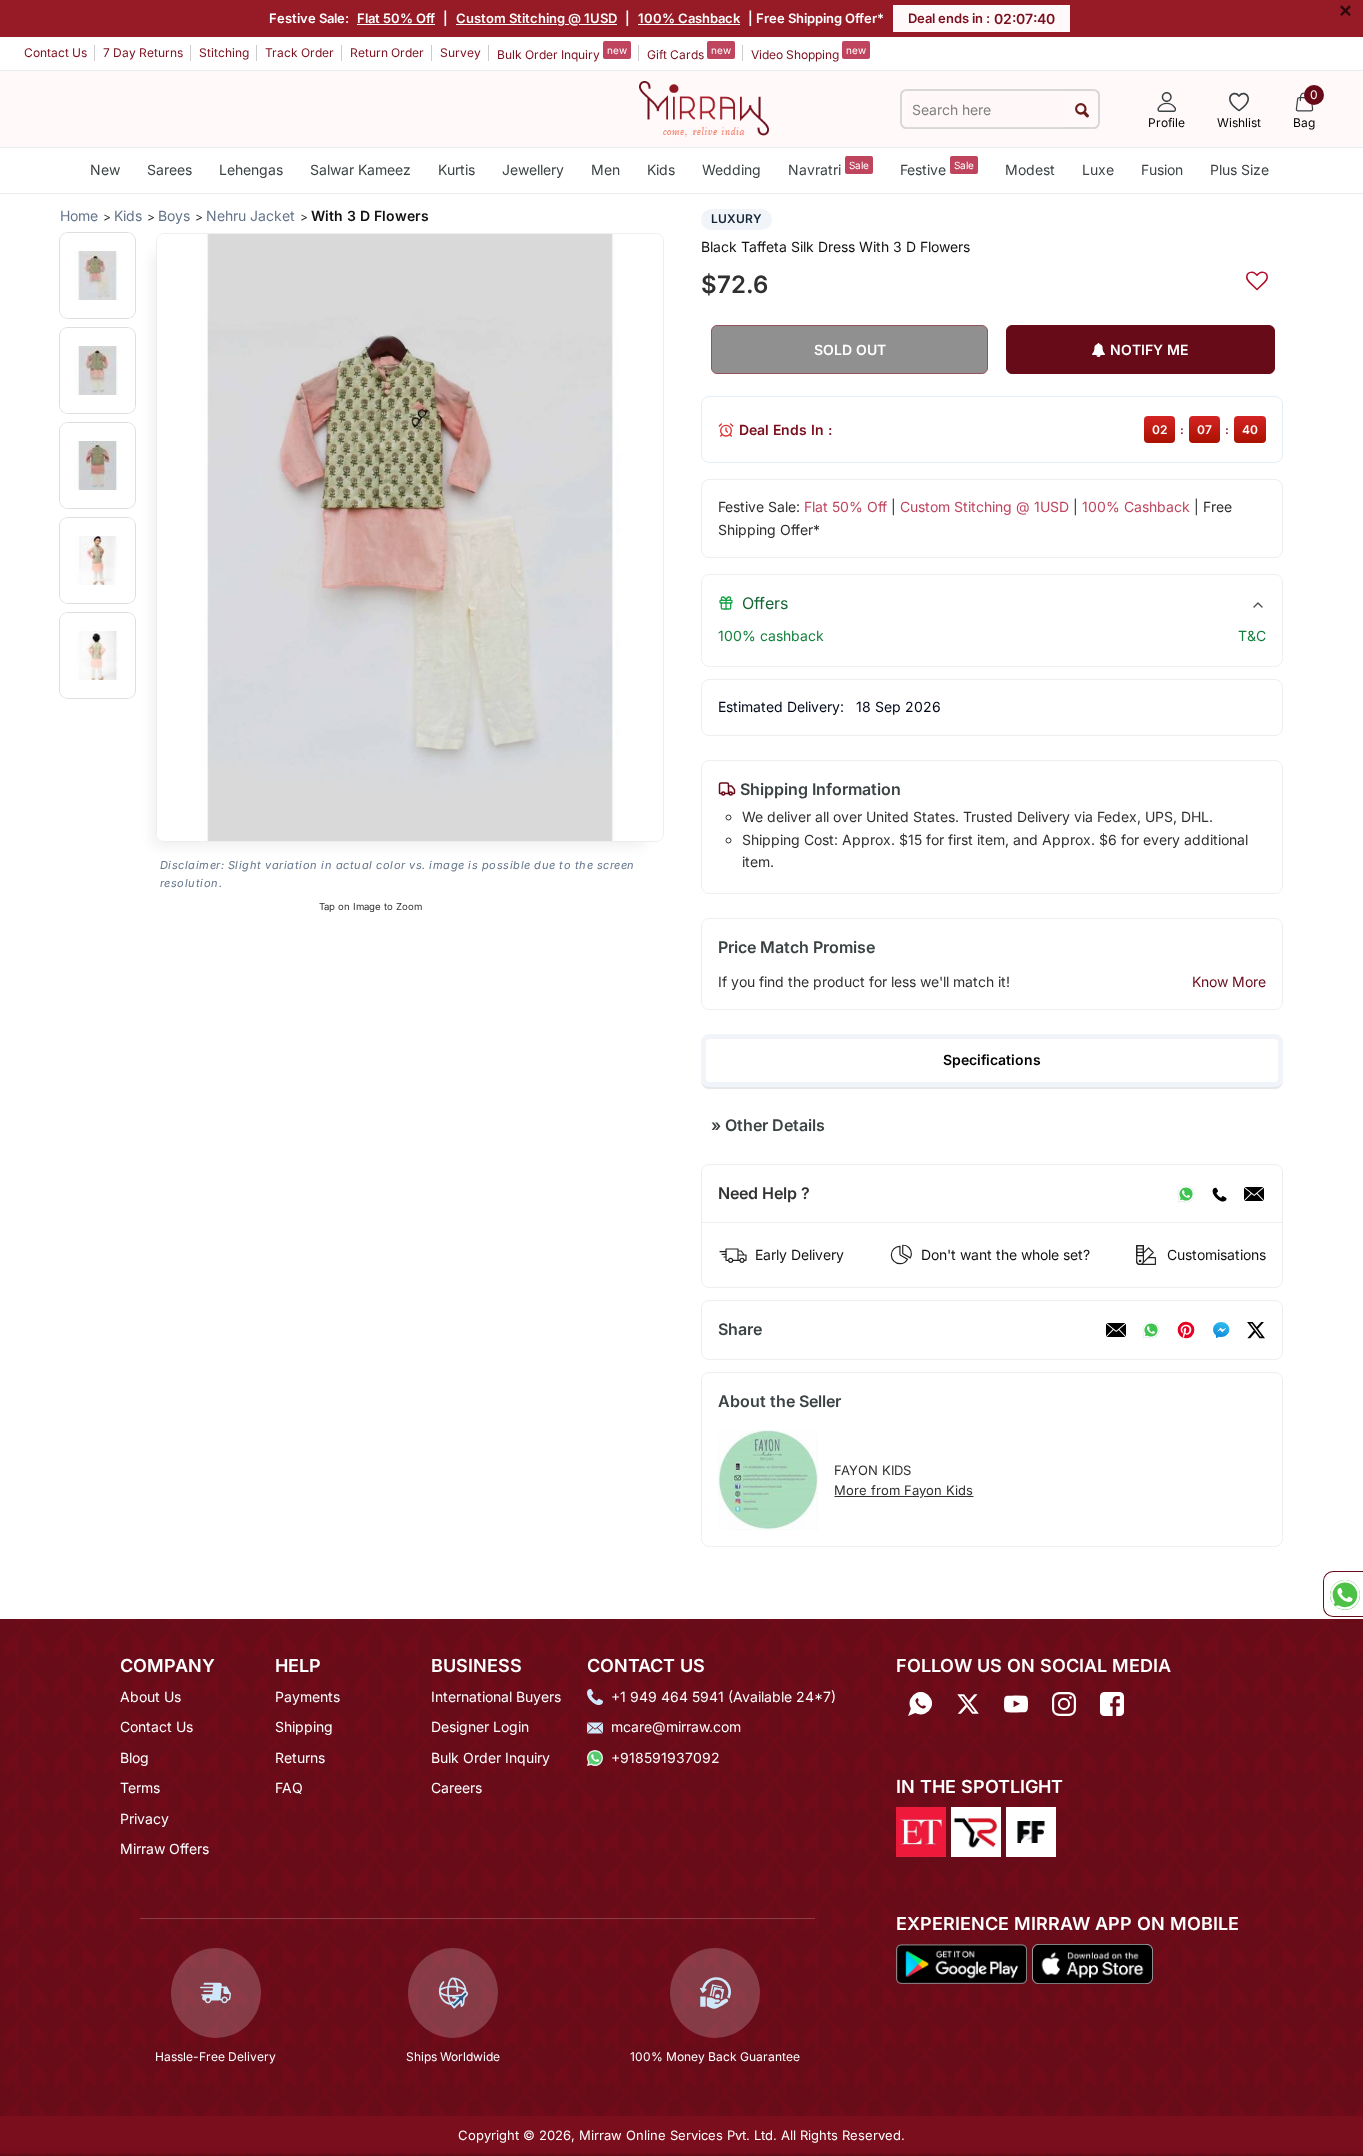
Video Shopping (808, 53)
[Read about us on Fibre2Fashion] (1031, 1831)
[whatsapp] (1151, 1330)
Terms (140, 1787)
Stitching (224, 52)
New (105, 169)
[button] (97, 275)
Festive (937, 168)
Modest (1030, 169)
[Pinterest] (1186, 1330)
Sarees (169, 169)
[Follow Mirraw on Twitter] (968, 1703)
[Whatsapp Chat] (1343, 1594)
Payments (307, 1696)
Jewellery (533, 169)
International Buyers (496, 1696)
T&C (1252, 635)
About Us (150, 1696)
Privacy (144, 1818)
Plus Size (1239, 169)
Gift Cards (689, 53)
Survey (460, 52)
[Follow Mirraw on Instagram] (1064, 1703)
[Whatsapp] (920, 1703)
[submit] (1081, 109)
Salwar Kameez (360, 169)
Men (605, 169)
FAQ (289, 1787)
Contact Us (55, 52)
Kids (661, 169)
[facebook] (1221, 1330)
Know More (1229, 981)
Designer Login (480, 1726)
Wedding (731, 169)
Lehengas (251, 169)
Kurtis (456, 169)
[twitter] (1256, 1330)
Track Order (299, 52)
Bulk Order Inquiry (562, 53)
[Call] (1219, 1194)
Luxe (1098, 169)
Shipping (304, 1726)
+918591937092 (665, 1757)
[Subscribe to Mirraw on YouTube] (1016, 1703)
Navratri (828, 168)
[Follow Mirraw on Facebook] (1112, 1703)
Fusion (1162, 169)
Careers (456, 1787)
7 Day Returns (143, 52)
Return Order (387, 52)
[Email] (1254, 1194)
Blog (134, 1757)
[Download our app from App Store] (1092, 1962)
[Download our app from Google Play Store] (962, 1962)
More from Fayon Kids (903, 1490)
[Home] (704, 107)
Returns (300, 1757)
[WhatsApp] (1186, 1194)
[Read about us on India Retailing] (976, 1831)
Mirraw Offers (164, 1848)
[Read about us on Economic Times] (921, 1831)
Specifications (992, 1059)
